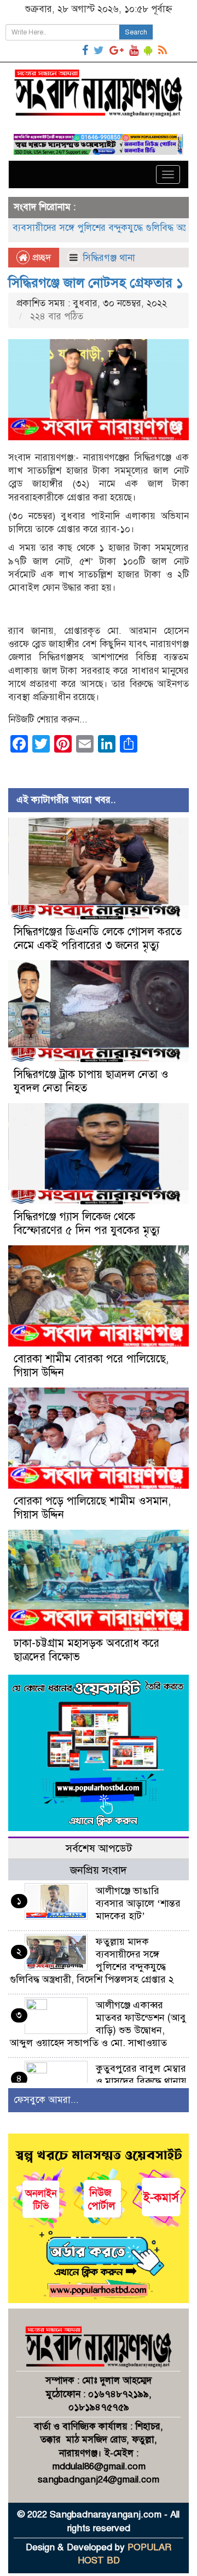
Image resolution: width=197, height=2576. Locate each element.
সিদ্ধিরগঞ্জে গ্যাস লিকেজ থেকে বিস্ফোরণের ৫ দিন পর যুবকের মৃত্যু (87, 1223)
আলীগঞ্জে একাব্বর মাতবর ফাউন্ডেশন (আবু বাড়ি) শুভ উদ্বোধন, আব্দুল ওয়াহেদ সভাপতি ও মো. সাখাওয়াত (98, 2024)
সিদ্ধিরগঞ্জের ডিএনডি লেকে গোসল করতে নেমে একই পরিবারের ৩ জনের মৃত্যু (98, 939)
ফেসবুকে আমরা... (46, 2100)
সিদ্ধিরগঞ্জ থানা (109, 258)
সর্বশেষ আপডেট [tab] (99, 1848)
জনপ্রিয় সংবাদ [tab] (99, 1870)
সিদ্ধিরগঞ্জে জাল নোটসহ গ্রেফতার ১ (96, 283)
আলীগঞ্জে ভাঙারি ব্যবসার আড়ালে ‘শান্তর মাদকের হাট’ (138, 1903)
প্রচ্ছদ (40, 258)
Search (136, 32)
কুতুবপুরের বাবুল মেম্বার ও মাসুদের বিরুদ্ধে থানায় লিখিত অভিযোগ (141, 2081)
